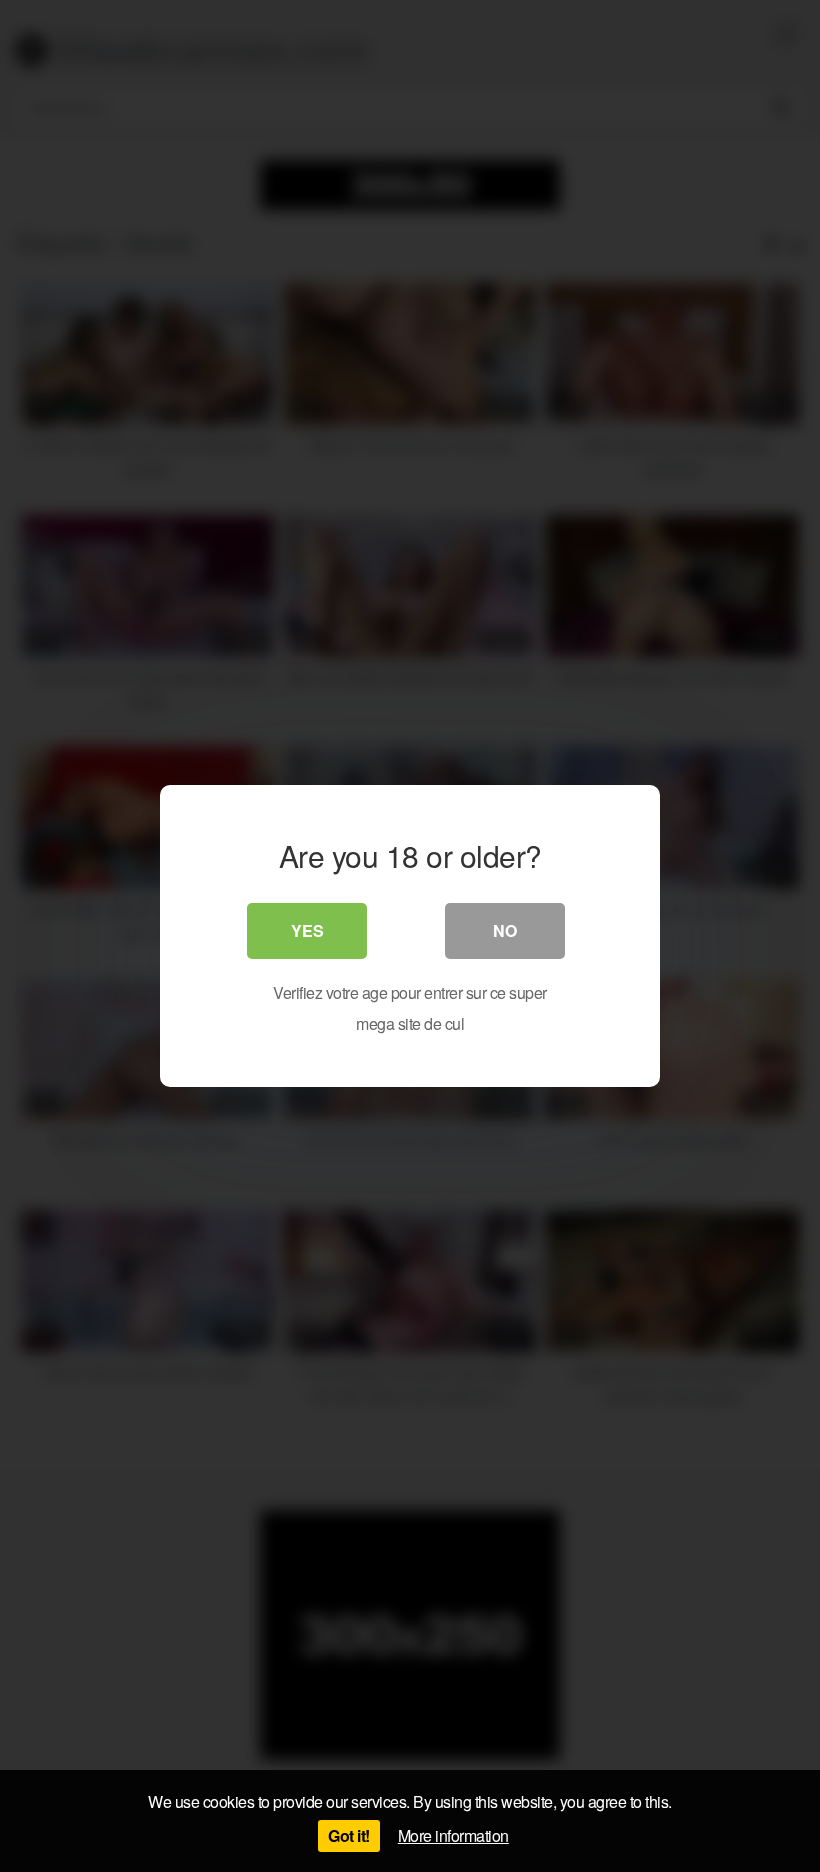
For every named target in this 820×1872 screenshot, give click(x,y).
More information (453, 1835)
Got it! (349, 1835)
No (505, 930)
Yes (307, 930)
